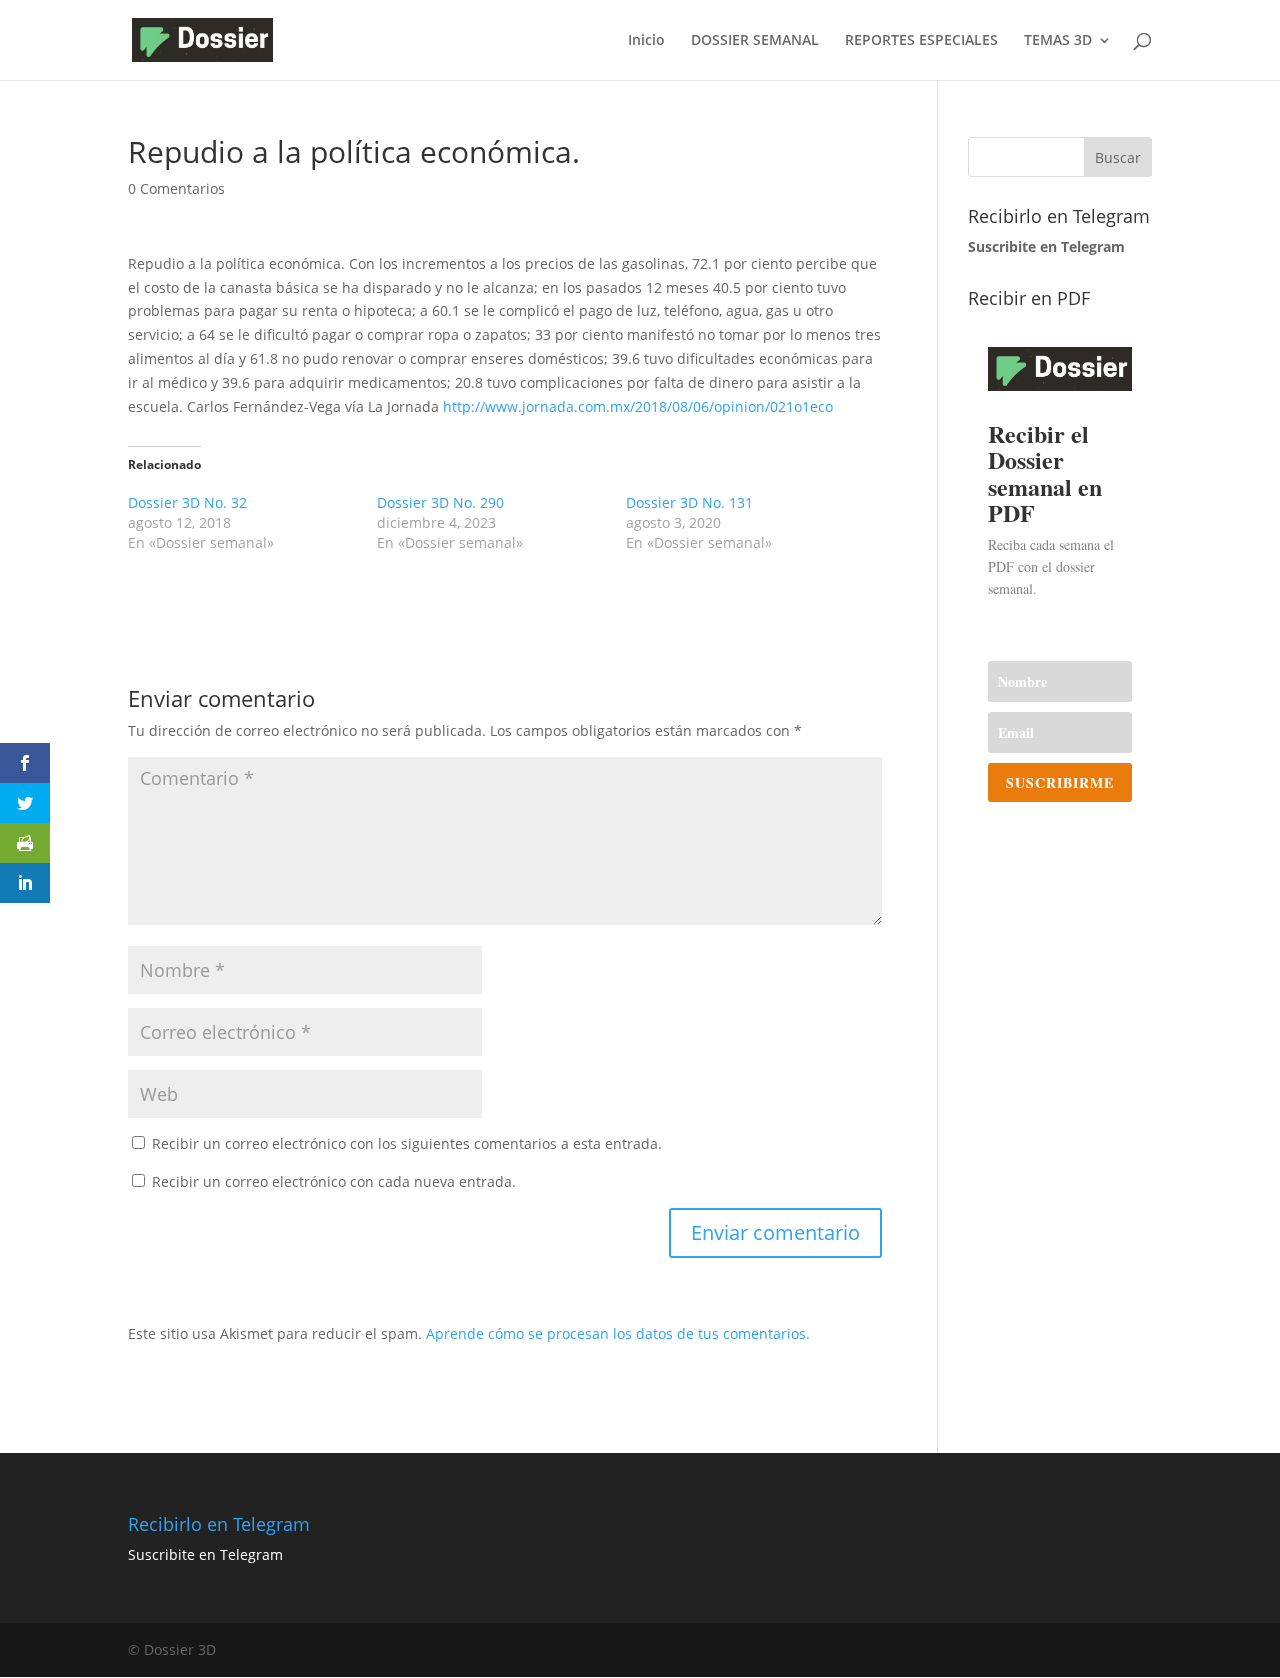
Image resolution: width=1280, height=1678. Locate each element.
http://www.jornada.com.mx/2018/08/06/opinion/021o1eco (636, 406)
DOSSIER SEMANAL (755, 41)
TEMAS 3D (1058, 41)
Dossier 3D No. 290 (440, 502)
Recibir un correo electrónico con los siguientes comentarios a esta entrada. (407, 1143)
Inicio (646, 41)
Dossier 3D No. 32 (187, 502)
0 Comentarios (176, 188)
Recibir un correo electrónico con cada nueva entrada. (334, 1181)
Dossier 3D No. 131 (689, 502)
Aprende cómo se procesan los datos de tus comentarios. (618, 1333)
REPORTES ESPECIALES (921, 41)
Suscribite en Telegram (205, 1554)
